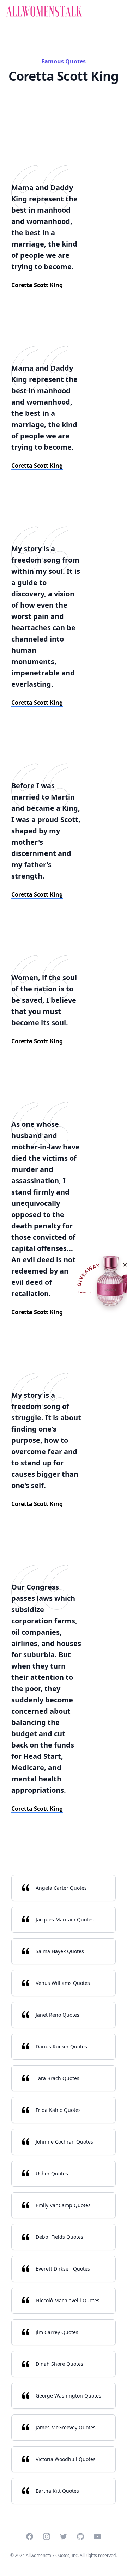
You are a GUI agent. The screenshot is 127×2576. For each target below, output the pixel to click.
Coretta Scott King (37, 285)
